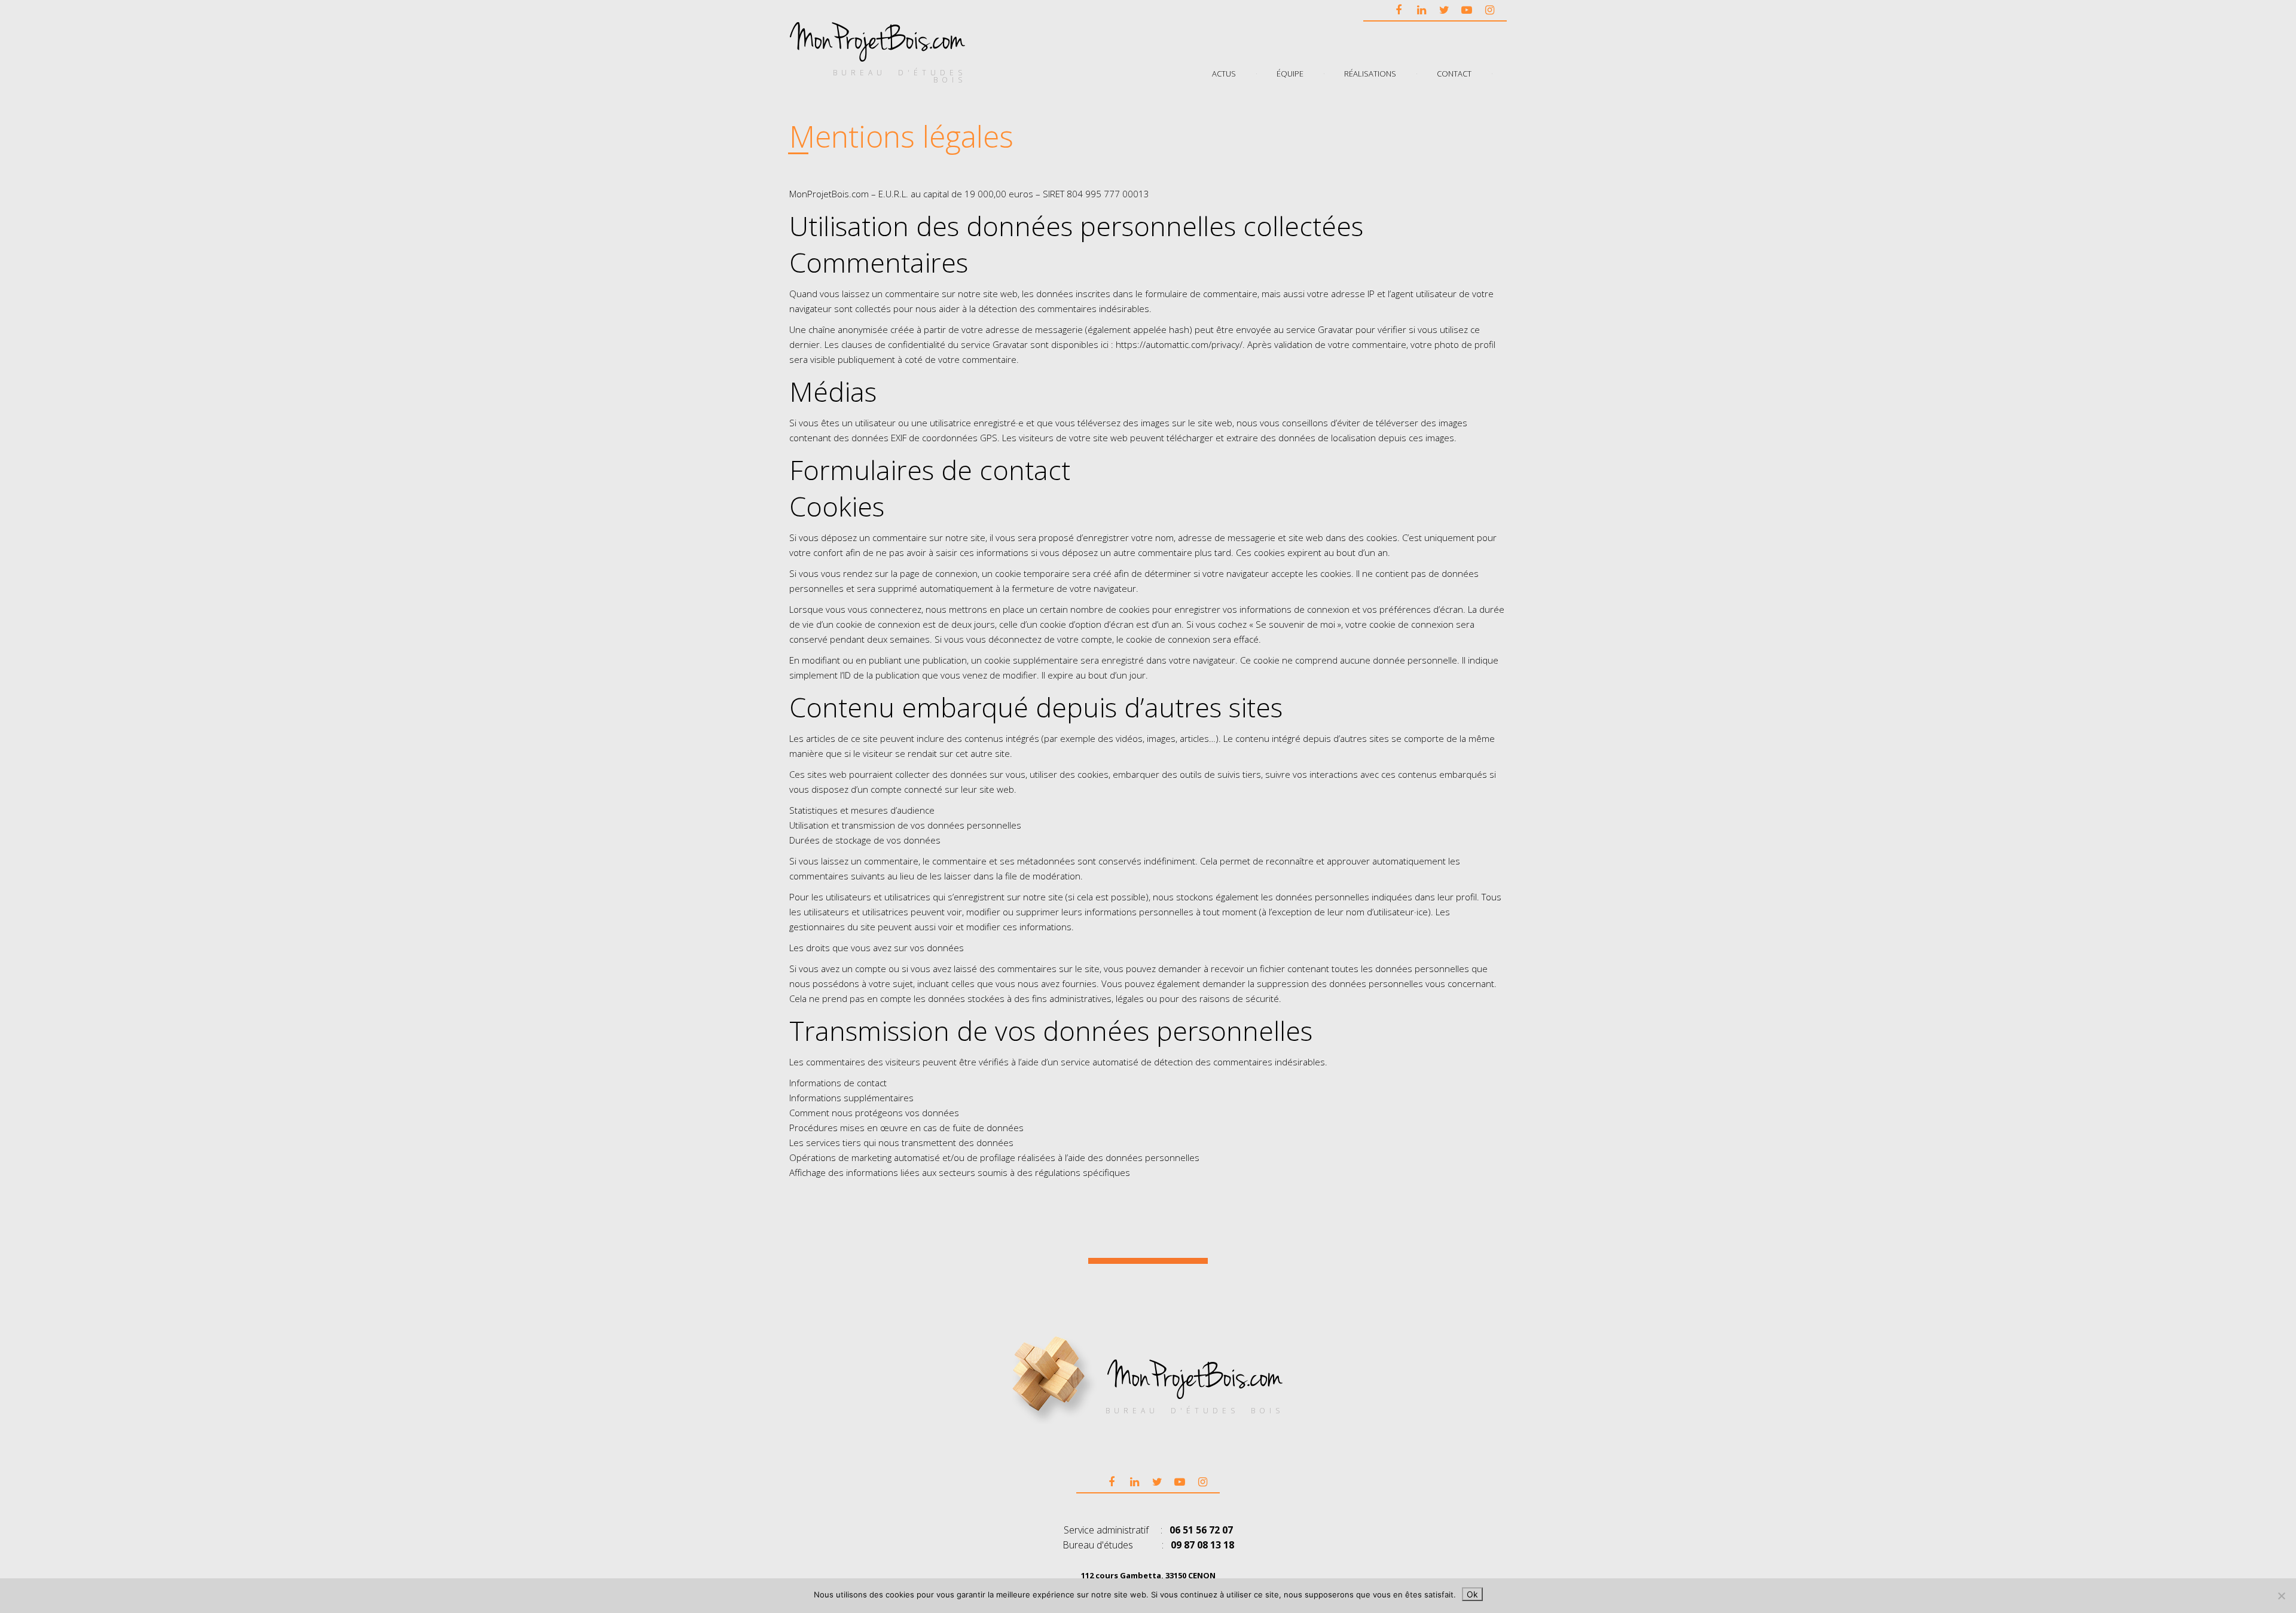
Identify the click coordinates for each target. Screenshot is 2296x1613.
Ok (1472, 1594)
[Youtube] (1467, 10)
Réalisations (1370, 73)
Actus (1224, 73)
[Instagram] (1489, 10)
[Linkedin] (1421, 10)
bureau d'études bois (900, 76)
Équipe (1290, 73)
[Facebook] (1399, 10)
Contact (1454, 73)
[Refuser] (2281, 1596)
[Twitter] (1444, 10)
